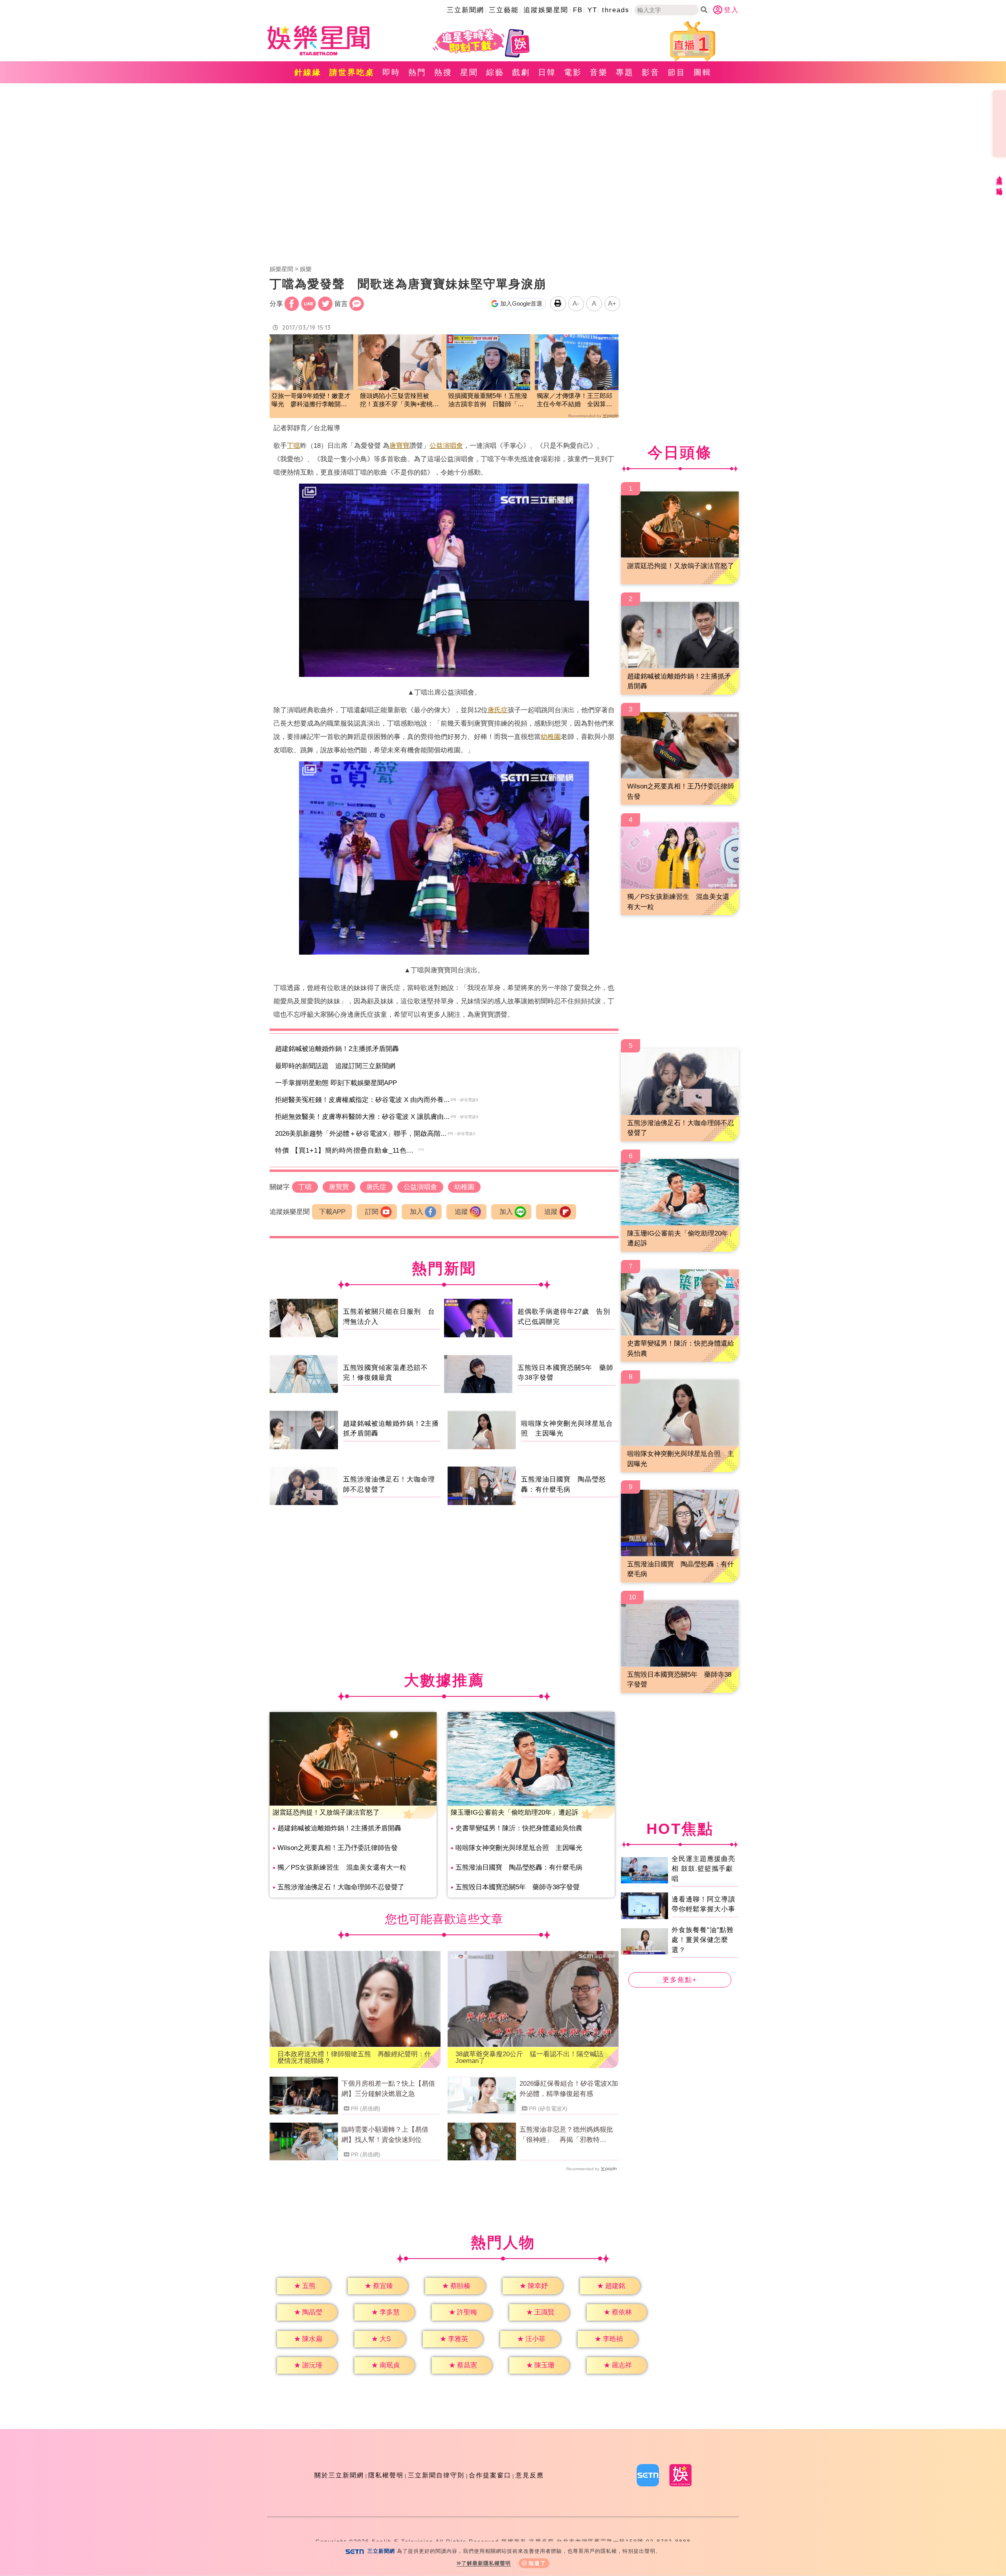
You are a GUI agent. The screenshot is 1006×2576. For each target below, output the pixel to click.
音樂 (599, 72)
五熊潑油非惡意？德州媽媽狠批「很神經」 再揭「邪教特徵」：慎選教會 (566, 2135)
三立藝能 (504, 10)
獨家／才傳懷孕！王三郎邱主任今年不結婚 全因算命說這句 (575, 401)
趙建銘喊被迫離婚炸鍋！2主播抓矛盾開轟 (337, 1049)
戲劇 (521, 72)
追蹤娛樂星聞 (546, 10)
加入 (417, 1212)
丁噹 (294, 446)
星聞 (469, 72)
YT (592, 10)
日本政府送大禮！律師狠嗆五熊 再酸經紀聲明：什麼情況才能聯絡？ (354, 2057)
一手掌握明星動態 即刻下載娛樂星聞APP (336, 1083)
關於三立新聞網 (339, 2475)
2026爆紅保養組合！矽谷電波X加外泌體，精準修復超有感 (569, 2089)
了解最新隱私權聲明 (486, 2563)
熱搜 (443, 72)
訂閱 (372, 1212)
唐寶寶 (399, 446)
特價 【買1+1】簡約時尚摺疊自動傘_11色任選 (348, 1150)
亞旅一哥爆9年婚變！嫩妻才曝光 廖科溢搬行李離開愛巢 (311, 401)
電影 (573, 72)
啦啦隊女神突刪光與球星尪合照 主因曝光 (519, 1848)
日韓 (547, 72)
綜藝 (495, 72)
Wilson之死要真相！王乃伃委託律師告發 (338, 1848)
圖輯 (703, 72)
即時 (391, 72)
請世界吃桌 (352, 72)
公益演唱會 (446, 446)
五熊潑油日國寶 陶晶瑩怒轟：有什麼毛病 (519, 1867)
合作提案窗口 (490, 2475)
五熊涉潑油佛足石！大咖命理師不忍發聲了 (341, 1887)
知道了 (537, 2563)
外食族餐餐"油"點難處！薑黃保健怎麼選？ (703, 1940)
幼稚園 (551, 737)
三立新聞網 (465, 10)
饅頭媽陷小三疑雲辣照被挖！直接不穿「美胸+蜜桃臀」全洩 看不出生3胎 (396, 401)
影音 (651, 72)
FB (578, 10)
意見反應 (530, 2475)
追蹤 (461, 1212)
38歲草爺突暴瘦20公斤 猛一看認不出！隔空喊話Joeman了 (529, 2057)
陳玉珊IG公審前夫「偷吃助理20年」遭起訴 (515, 1812)
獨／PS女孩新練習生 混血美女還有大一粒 (342, 1867)
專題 (625, 72)
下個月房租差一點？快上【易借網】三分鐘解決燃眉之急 (388, 2089)
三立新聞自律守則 (436, 2475)
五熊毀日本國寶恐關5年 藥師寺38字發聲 (518, 1887)
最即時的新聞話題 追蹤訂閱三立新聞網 (335, 1066)
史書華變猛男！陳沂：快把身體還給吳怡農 (519, 1828)
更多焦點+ (680, 1980)
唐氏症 (498, 710)
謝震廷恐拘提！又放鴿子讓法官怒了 (326, 1812)
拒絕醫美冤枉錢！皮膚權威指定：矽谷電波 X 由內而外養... (362, 1100)
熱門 (417, 72)
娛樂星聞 (281, 269)
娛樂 (306, 269)
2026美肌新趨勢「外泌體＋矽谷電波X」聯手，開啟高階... (361, 1134)
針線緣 (308, 72)
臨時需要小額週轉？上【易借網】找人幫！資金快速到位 (385, 2135)
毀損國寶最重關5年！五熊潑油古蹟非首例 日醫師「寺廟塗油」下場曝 (488, 401)
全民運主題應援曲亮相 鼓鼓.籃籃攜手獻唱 (703, 1868)
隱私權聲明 (386, 2475)
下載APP (332, 1212)
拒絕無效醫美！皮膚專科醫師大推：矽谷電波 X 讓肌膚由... (362, 1117)
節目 (677, 72)
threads (616, 10)
